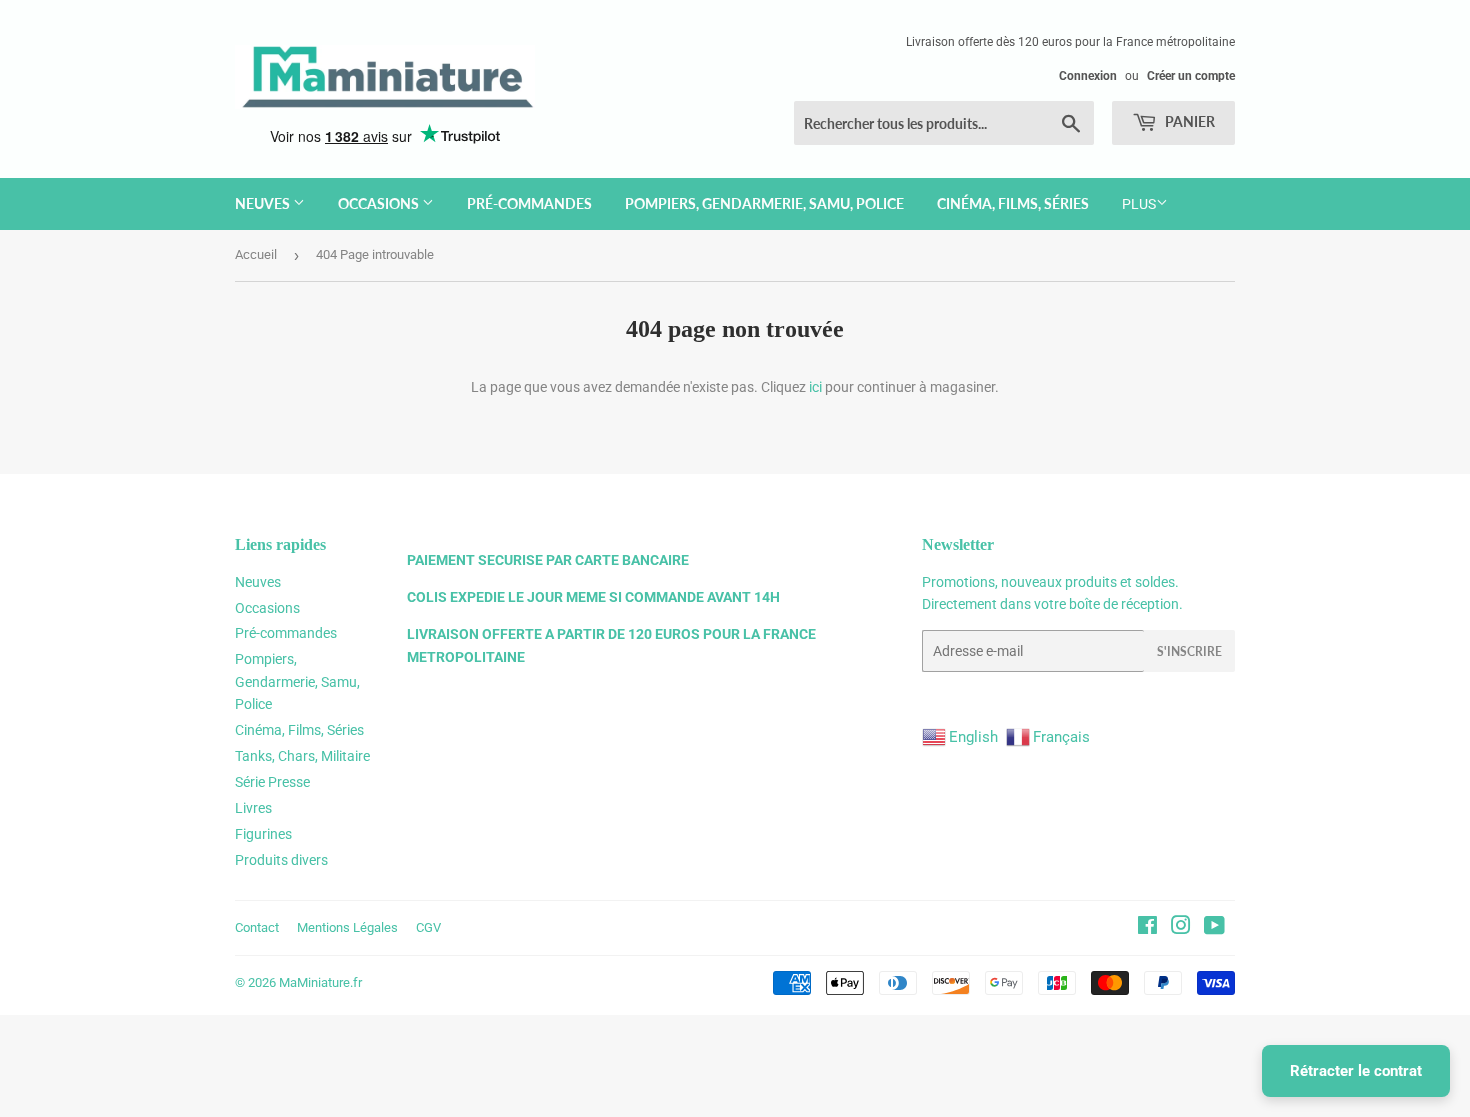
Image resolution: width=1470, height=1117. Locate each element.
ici (815, 387)
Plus (1139, 204)
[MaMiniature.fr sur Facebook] (1147, 928)
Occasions (380, 203)
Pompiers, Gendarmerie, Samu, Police (764, 203)
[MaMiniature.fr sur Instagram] (1181, 928)
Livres (253, 808)
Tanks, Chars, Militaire (302, 756)
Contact (257, 927)
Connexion (1088, 76)
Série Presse (272, 782)
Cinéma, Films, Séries (1013, 203)
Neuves (264, 203)
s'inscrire (1189, 651)
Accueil (256, 254)
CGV (428, 927)
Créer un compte (1191, 76)
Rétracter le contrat (1356, 1071)
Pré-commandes (529, 203)
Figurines (263, 834)
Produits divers (281, 860)
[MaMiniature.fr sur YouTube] (1214, 928)
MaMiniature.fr (320, 982)
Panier (1188, 121)
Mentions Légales (347, 927)
